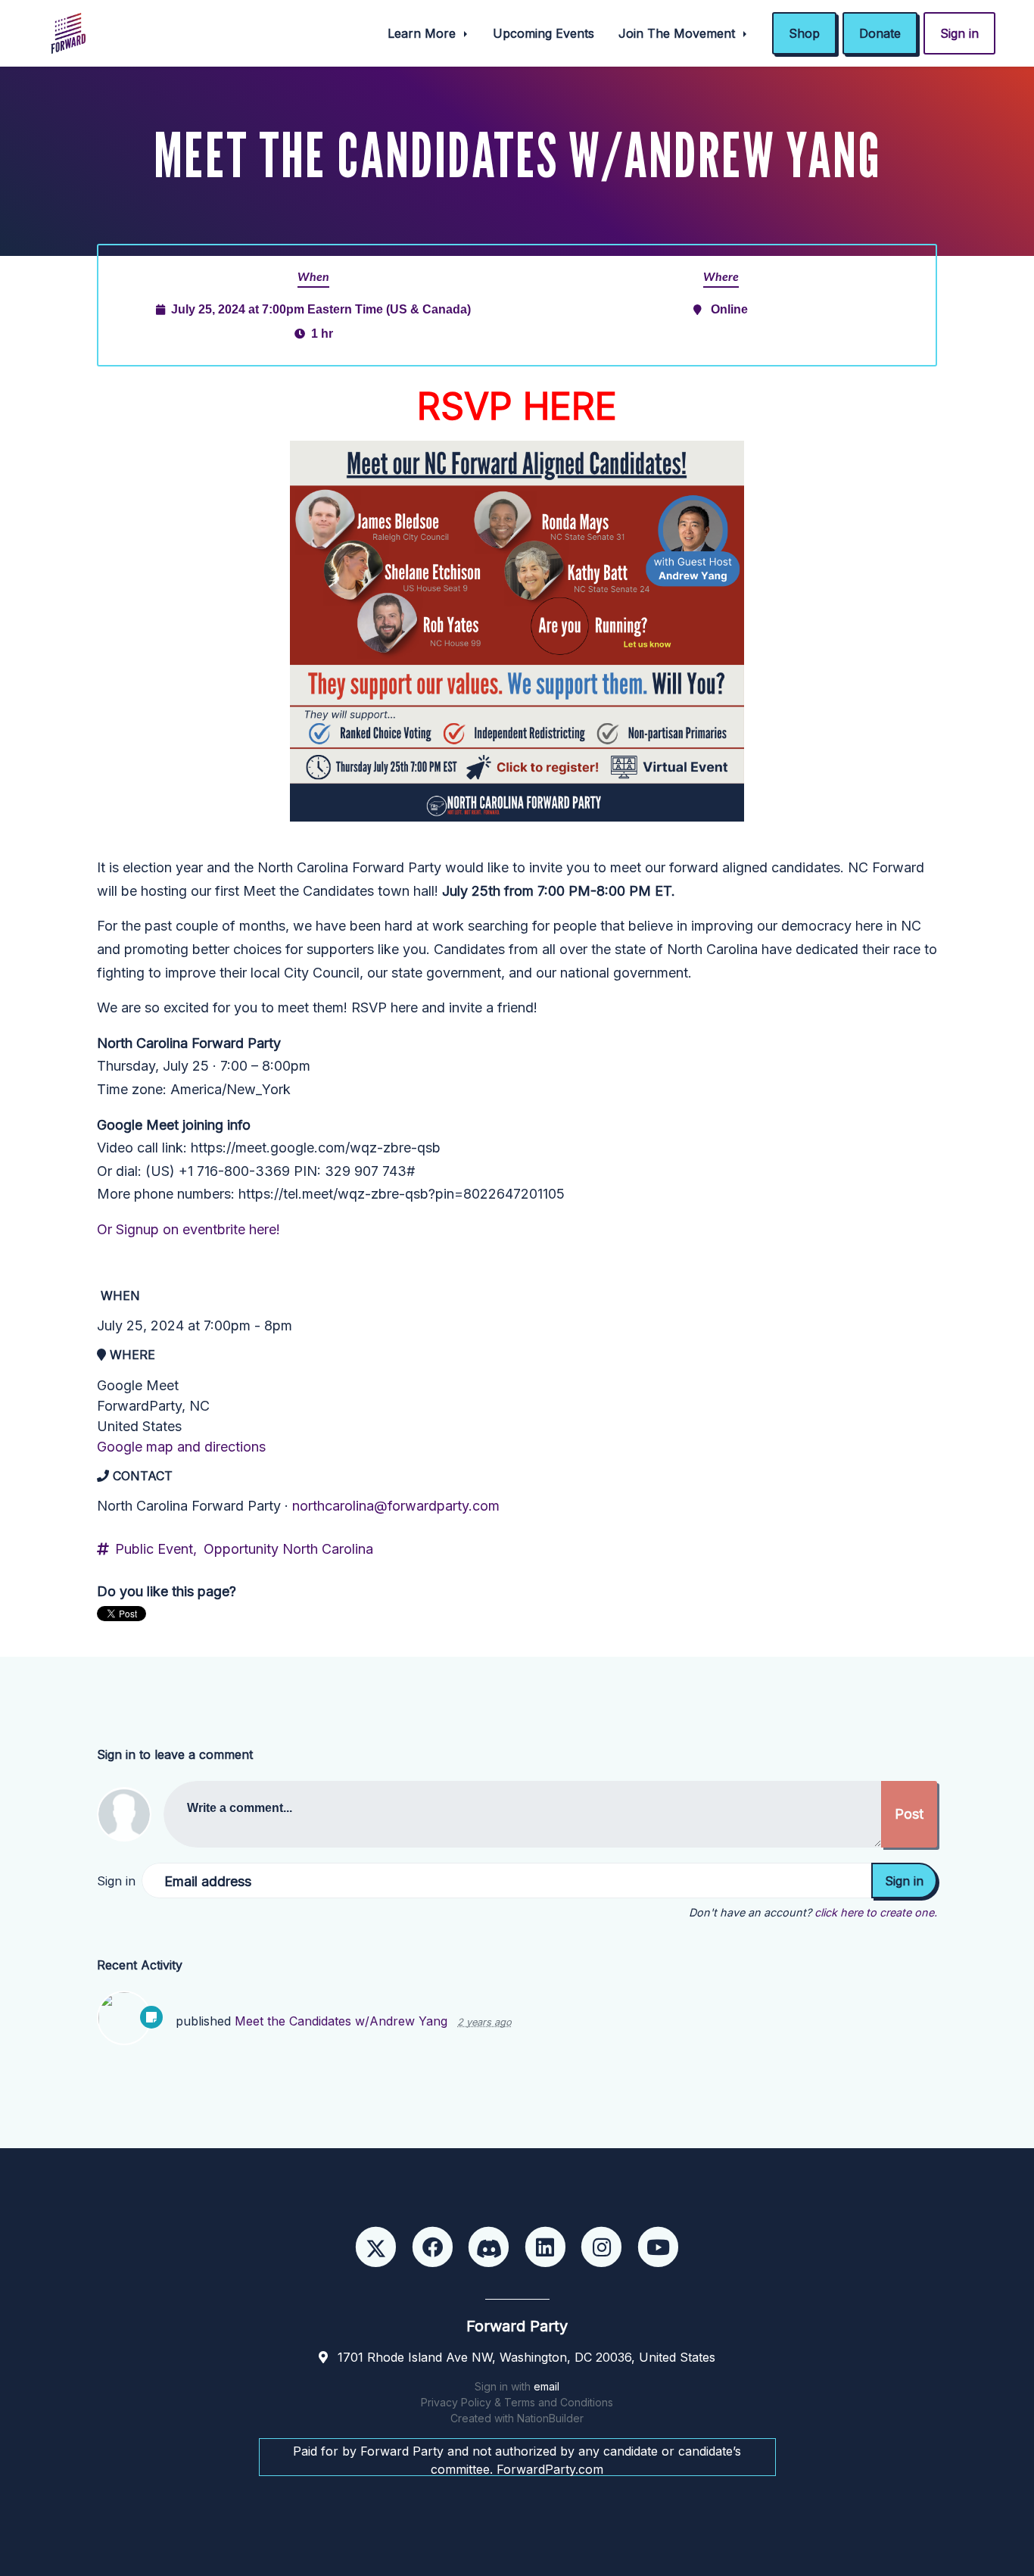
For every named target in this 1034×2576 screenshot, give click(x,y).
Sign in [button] (959, 33)
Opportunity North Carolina (288, 1549)
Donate (880, 33)
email (547, 2386)
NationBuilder (550, 2418)
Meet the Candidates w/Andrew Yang (341, 2021)
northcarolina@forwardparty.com (396, 1506)
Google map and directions (181, 1447)
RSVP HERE (517, 406)
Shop (804, 33)
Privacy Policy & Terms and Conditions (517, 2402)
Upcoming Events (543, 33)
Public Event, (156, 1549)
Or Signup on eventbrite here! (188, 1229)
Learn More (424, 33)
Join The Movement (679, 33)
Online (729, 309)
